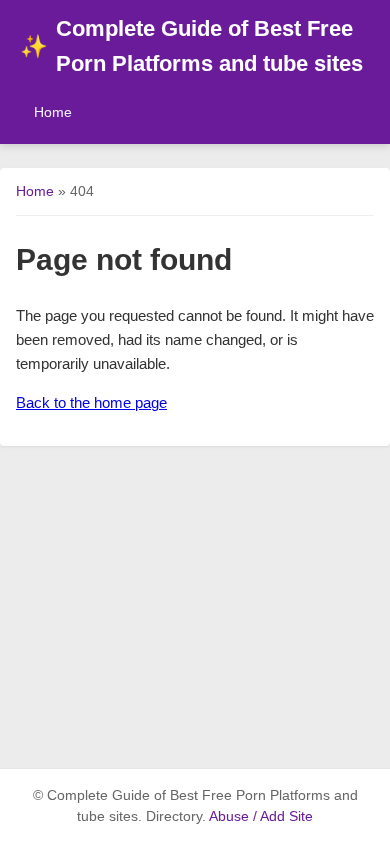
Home (53, 112)
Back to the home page (91, 402)
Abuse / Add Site (261, 816)
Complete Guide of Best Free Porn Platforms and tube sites (191, 46)
